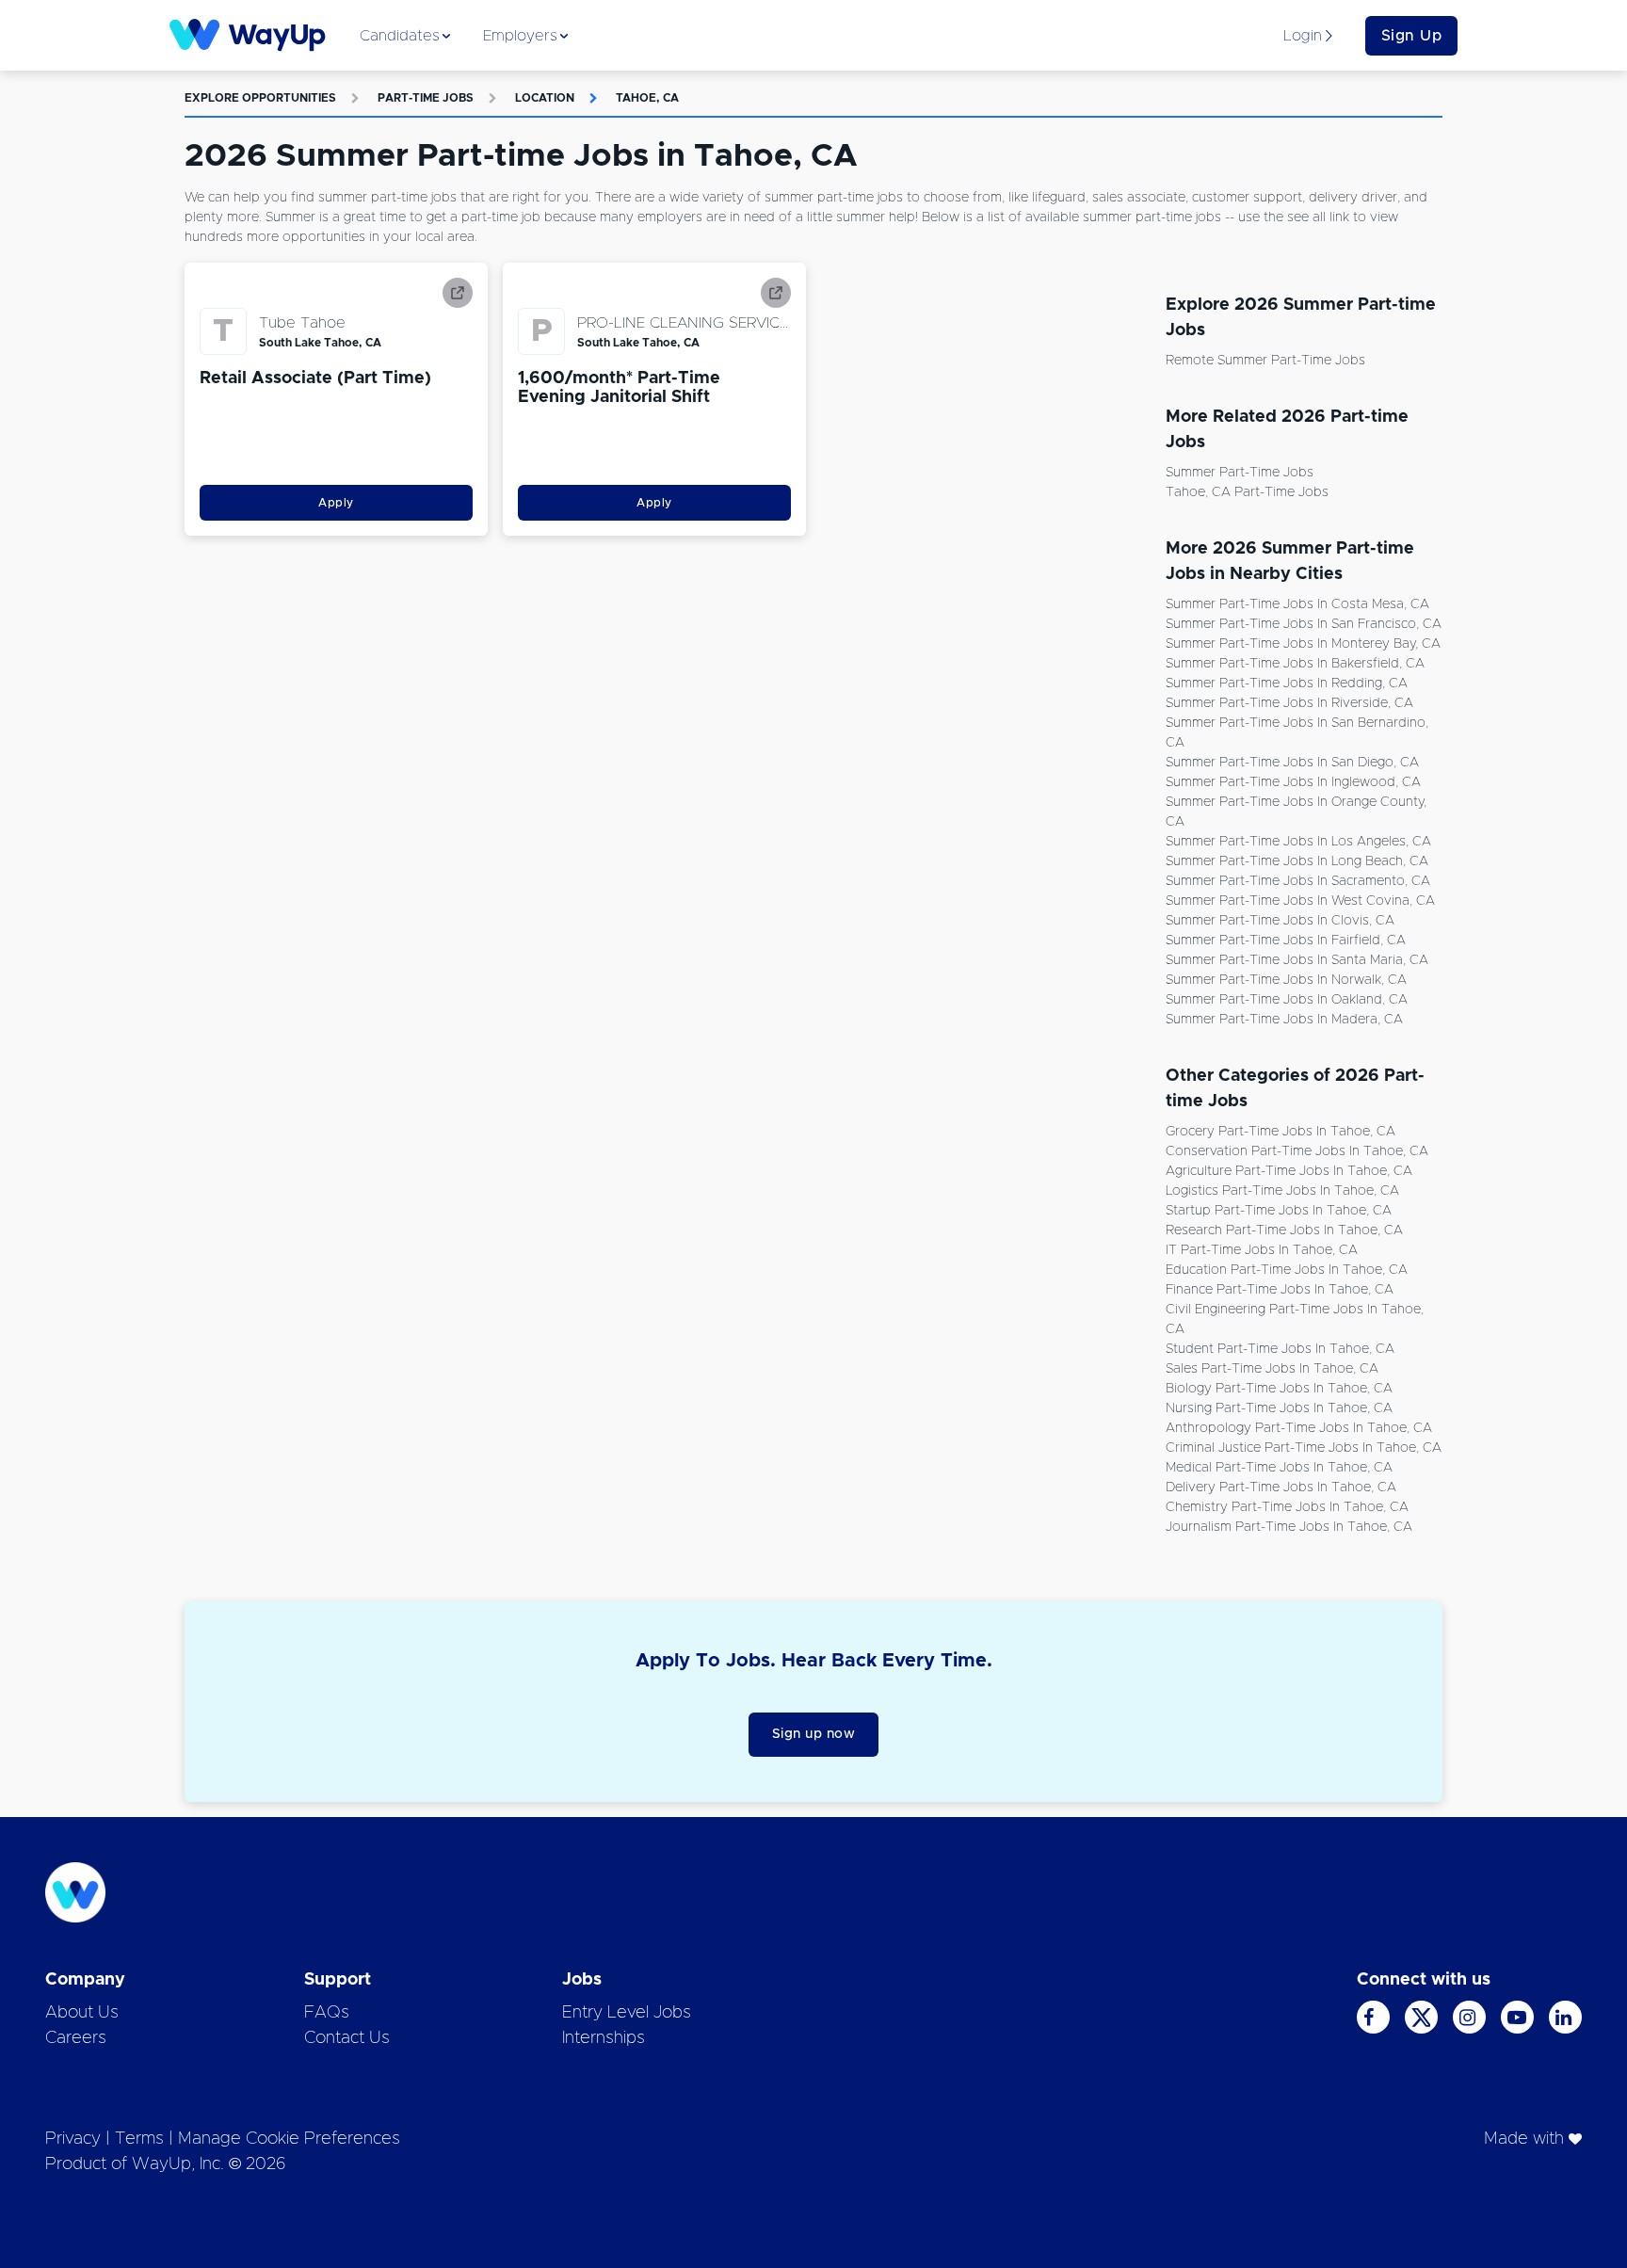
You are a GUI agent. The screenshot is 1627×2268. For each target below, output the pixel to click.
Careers (76, 2038)
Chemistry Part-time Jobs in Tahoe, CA (1287, 1507)
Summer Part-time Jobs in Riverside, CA (1289, 703)
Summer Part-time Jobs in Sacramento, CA (1298, 881)
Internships (604, 2038)
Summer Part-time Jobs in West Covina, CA (1300, 901)
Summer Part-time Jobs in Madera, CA (1284, 1020)
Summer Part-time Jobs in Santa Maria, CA (1297, 960)
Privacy (73, 2139)
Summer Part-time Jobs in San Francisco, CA (1304, 624)
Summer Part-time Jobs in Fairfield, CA (1286, 941)
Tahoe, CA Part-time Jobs (1247, 492)
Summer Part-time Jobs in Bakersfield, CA (1295, 664)
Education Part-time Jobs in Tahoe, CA (1287, 1270)
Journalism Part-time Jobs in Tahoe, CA (1289, 1527)
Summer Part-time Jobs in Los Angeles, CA (1298, 842)
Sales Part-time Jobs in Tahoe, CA (1272, 1369)
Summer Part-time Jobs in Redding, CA (1287, 684)
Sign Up (1412, 36)
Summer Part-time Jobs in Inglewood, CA (1293, 782)
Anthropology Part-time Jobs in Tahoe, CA (1299, 1428)
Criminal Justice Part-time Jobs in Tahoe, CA (1304, 1448)
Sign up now (814, 1734)
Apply (336, 503)
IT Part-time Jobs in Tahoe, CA (1262, 1250)
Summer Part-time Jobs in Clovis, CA (1280, 921)
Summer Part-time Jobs (1240, 473)
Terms (139, 2139)
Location (545, 98)
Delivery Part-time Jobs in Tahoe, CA (1281, 1488)
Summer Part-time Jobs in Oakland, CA (1287, 1000)
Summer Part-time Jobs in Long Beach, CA (1297, 861)
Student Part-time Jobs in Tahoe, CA (1280, 1349)
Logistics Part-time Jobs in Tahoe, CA (1282, 1191)
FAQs (327, 2013)
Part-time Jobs (426, 98)
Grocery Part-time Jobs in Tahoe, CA (1281, 1132)
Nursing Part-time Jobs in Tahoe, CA (1279, 1408)
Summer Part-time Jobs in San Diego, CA (1292, 763)
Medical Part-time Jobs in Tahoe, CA (1279, 1468)
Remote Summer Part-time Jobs (1265, 361)
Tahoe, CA (647, 98)
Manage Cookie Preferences (289, 2139)
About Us (82, 2013)
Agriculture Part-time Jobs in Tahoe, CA (1289, 1171)
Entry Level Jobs (627, 2013)
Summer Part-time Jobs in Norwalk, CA (1286, 980)
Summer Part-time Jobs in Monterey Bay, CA (1303, 644)
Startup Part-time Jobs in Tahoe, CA (1279, 1211)
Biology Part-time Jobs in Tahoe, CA (1279, 1389)
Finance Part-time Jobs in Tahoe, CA (1280, 1290)
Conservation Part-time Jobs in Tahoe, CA (1297, 1151)
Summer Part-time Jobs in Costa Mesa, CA (1297, 604)
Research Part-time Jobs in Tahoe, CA (1284, 1231)
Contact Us (347, 2038)
